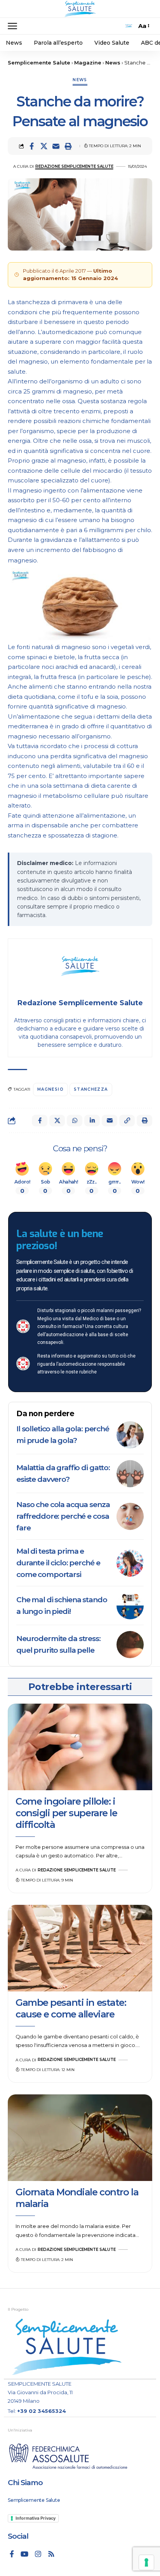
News (80, 80)
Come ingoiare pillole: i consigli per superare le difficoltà (66, 1813)
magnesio (50, 1089)
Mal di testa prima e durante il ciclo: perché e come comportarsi (58, 1563)
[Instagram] (38, 2554)
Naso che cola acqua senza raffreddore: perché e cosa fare (63, 1516)
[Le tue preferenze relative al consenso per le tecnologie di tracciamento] (146, 2562)
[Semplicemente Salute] (80, 9)
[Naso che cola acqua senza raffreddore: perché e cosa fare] (130, 1516)
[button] (14, 26)
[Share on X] (44, 146)
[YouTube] (24, 2554)
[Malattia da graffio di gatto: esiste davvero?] (130, 1474)
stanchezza (91, 1089)
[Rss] (51, 2554)
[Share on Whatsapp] (75, 1121)
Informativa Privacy (36, 2518)
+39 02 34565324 (42, 2411)
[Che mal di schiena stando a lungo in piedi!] (130, 1606)
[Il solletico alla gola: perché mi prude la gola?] (130, 1435)
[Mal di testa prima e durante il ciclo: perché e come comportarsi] (130, 1563)
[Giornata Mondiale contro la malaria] (80, 2138)
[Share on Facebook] (32, 146)
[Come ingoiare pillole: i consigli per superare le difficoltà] (80, 1747)
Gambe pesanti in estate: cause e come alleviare (71, 2008)
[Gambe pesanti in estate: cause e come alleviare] (80, 1948)
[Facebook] (12, 2554)
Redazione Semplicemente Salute (74, 166)
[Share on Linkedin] (92, 1121)
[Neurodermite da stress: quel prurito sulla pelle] (130, 1645)
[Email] (56, 146)
